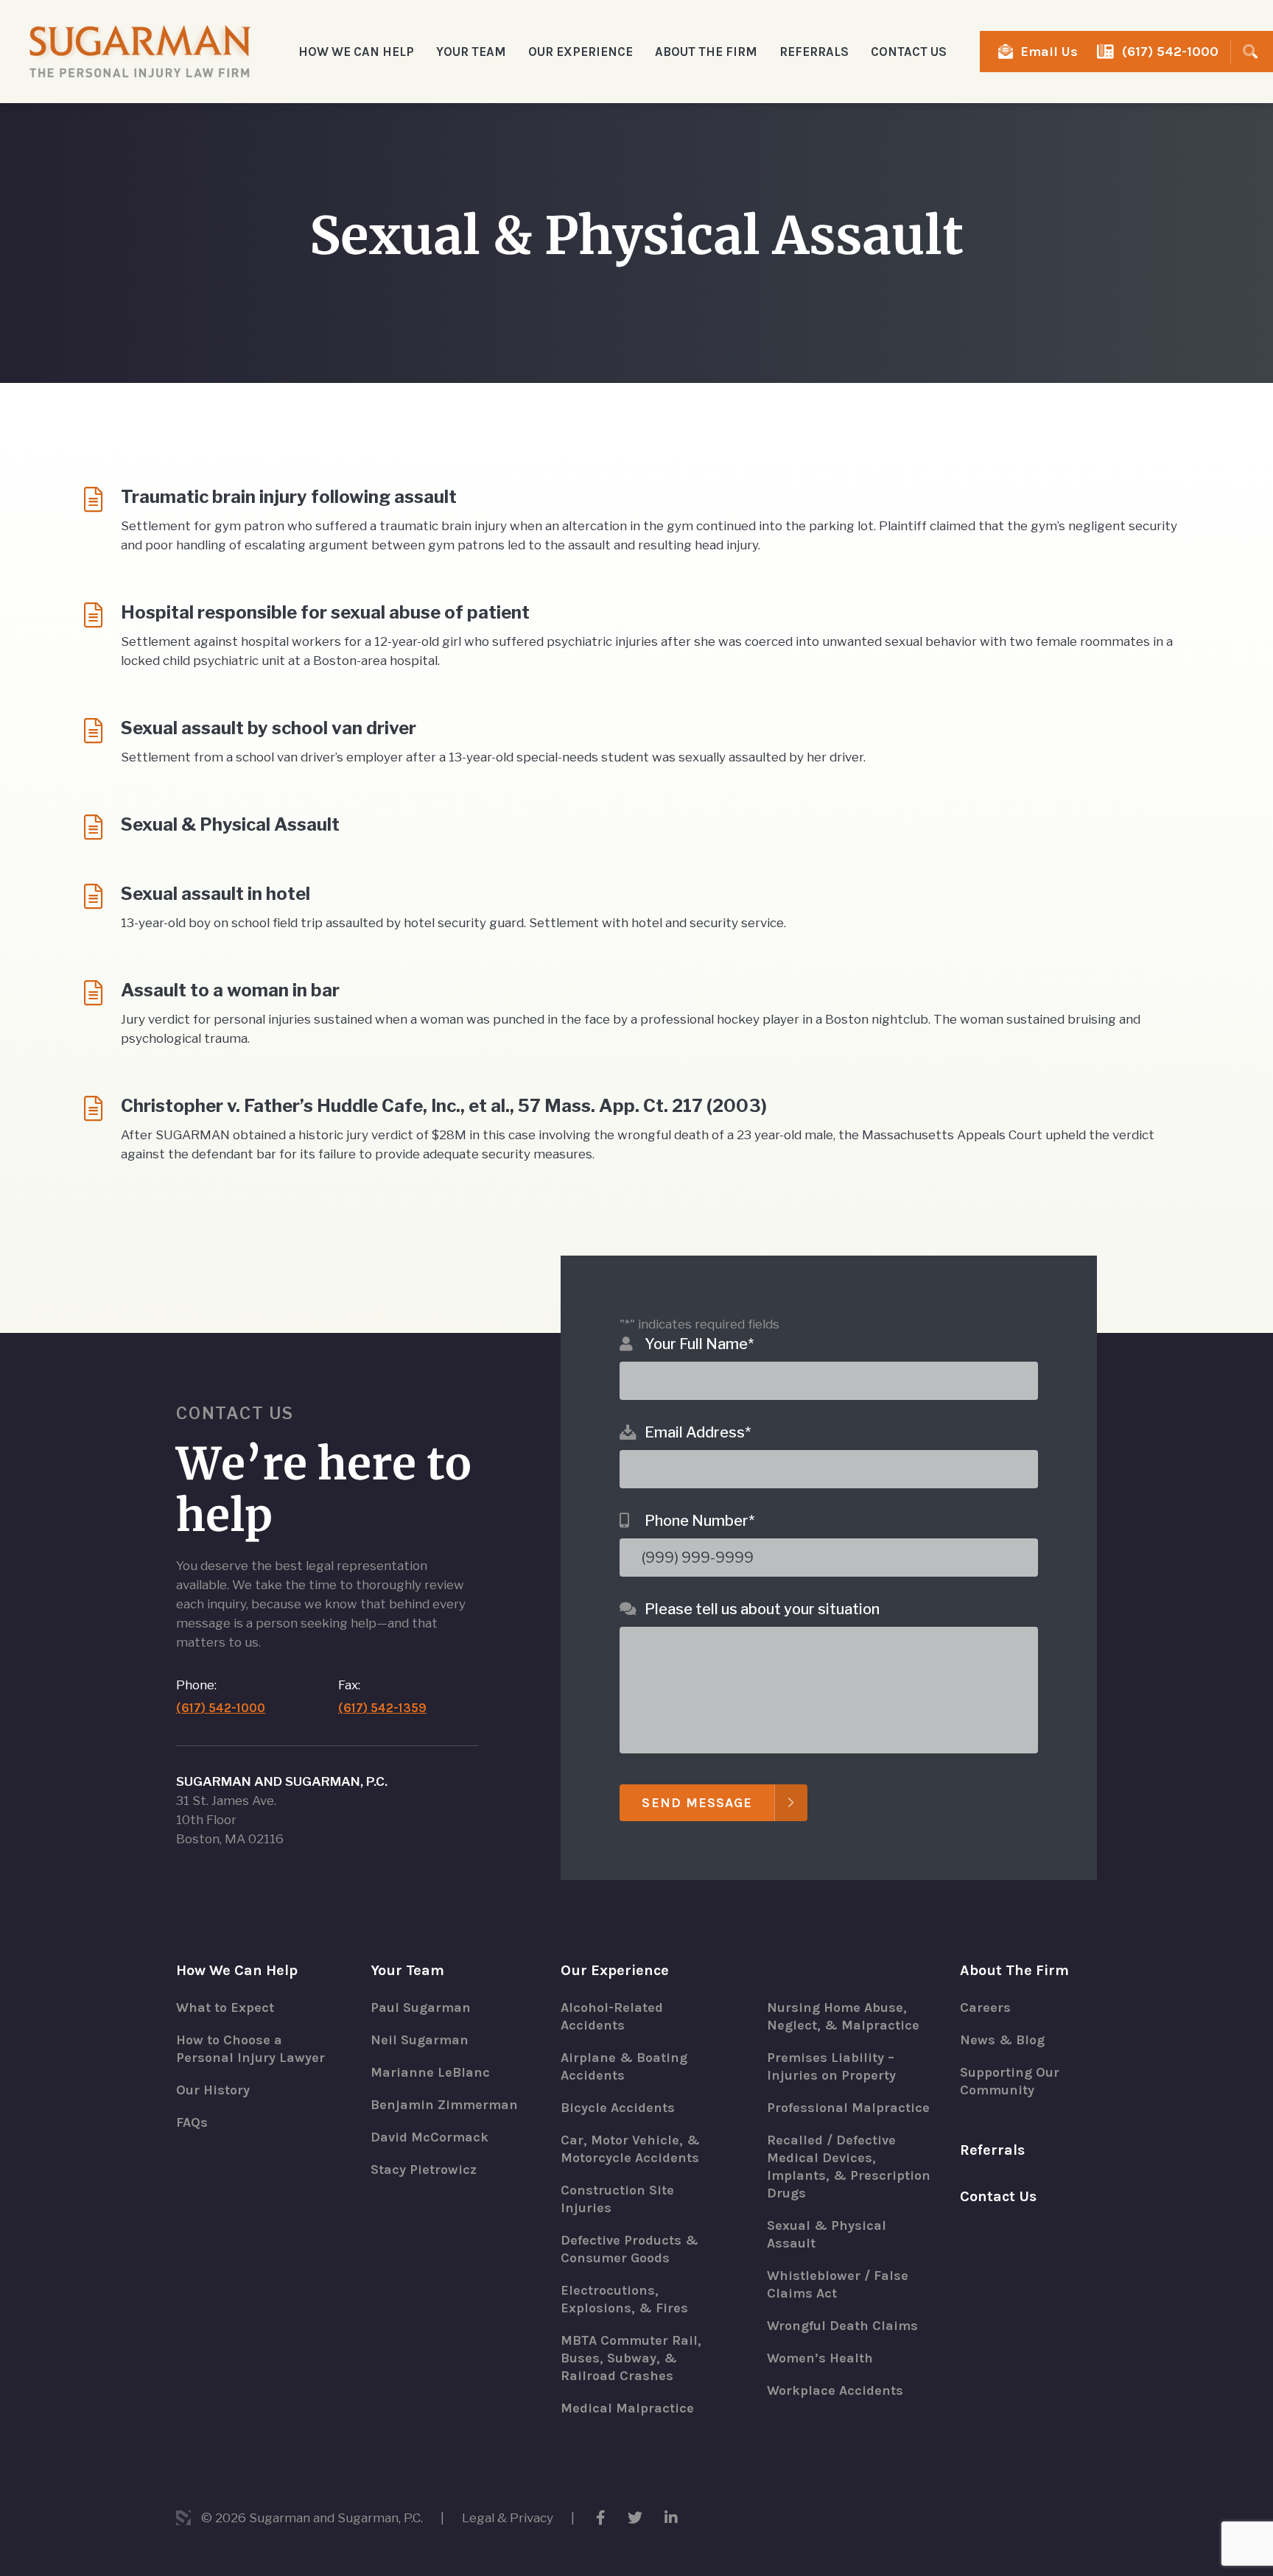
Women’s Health (820, 2358)
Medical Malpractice (627, 2408)
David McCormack (429, 2137)
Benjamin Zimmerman (444, 2105)
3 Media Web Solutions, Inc (183, 2518)
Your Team (407, 1970)
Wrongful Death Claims (842, 2326)
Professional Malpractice (848, 2108)
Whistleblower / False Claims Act (838, 2284)
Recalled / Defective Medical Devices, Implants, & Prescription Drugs (849, 2167)
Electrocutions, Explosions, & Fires (624, 2299)
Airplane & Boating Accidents (624, 2066)
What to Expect (225, 2007)
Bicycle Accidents (618, 2108)
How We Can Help (237, 1970)
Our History (213, 2090)
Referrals (814, 52)
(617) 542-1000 (1170, 52)
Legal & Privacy (508, 2518)
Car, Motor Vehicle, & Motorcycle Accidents (630, 2149)
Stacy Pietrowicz (424, 2169)
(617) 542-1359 (382, 1708)
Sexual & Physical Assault (827, 2234)
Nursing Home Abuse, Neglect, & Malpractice (843, 2016)
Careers (985, 2007)
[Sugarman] (140, 52)
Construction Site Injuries (617, 2199)
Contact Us (909, 52)
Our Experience (615, 1970)
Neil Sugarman (420, 2040)
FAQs (192, 2122)
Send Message (697, 1803)
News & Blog (1002, 2040)
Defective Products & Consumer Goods (630, 2249)
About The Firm (1014, 1970)
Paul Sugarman (421, 2007)
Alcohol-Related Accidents (612, 2016)
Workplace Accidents (835, 2390)
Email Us (1049, 52)
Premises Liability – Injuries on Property (831, 2066)
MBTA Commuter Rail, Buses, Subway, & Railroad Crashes (631, 2358)
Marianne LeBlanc (430, 2072)
